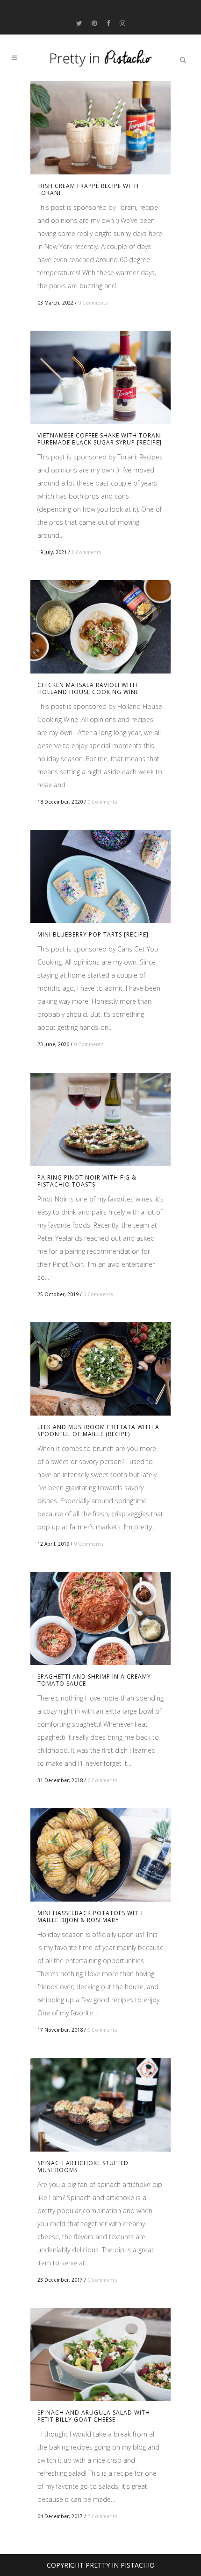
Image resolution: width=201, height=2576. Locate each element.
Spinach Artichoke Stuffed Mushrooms (83, 2166)
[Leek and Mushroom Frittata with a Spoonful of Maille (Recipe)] (100, 1369)
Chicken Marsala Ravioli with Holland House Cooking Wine (88, 688)
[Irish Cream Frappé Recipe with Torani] (100, 128)
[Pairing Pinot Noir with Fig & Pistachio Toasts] (100, 1119)
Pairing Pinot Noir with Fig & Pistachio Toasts (87, 1181)
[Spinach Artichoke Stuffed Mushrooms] (100, 2105)
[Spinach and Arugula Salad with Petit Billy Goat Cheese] (100, 2354)
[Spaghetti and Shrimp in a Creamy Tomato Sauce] (100, 1618)
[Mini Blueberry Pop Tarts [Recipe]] (100, 876)
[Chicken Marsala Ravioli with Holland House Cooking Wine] (100, 627)
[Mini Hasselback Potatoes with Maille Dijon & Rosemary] (100, 1855)
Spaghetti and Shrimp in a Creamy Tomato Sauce (94, 1680)
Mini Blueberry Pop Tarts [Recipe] (93, 934)
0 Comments (93, 303)
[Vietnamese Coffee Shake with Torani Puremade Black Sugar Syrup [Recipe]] (100, 377)
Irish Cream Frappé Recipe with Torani (88, 189)
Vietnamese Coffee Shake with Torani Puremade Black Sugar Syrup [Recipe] (100, 439)
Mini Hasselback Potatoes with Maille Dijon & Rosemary (90, 1916)
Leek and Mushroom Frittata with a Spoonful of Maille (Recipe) (98, 1430)
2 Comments (102, 2516)
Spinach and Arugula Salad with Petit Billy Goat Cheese (94, 2416)
